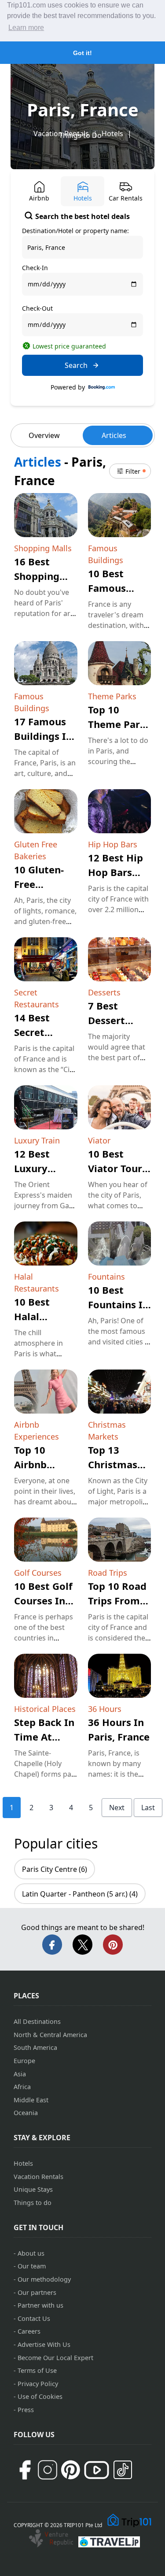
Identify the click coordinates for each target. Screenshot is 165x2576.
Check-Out (37, 308)
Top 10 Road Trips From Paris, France (119, 1600)
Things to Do (80, 135)
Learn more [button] (26, 28)
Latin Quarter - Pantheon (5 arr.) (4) (80, 1894)
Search (76, 365)
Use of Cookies (40, 2396)
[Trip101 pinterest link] (70, 2470)
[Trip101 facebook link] (25, 2470)
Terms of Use (37, 2370)
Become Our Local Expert (55, 2358)
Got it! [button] (82, 53)
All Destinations (37, 2021)
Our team (32, 2266)
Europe (24, 2061)
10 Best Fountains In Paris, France (119, 1304)
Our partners (37, 2292)
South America (35, 2047)
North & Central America (50, 2035)
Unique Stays (33, 2189)
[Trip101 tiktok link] (123, 2470)
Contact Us (34, 2318)
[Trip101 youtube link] (97, 2470)
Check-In (35, 268)
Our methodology (44, 2279)
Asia (20, 2074)
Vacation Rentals (38, 2177)
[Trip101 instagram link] (48, 2470)
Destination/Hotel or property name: (75, 231)
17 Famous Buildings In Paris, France (45, 736)
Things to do (33, 2203)
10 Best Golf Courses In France (43, 1600)
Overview (44, 435)
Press (26, 2410)
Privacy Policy (38, 2384)
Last (148, 1808)
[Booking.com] (102, 387)
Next (117, 1808)
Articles (114, 435)
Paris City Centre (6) (55, 1869)
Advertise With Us (44, 2344)
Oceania (26, 2113)
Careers (29, 2331)
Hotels (112, 134)
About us (31, 2253)
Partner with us (40, 2305)
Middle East (31, 2100)
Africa (22, 2087)
